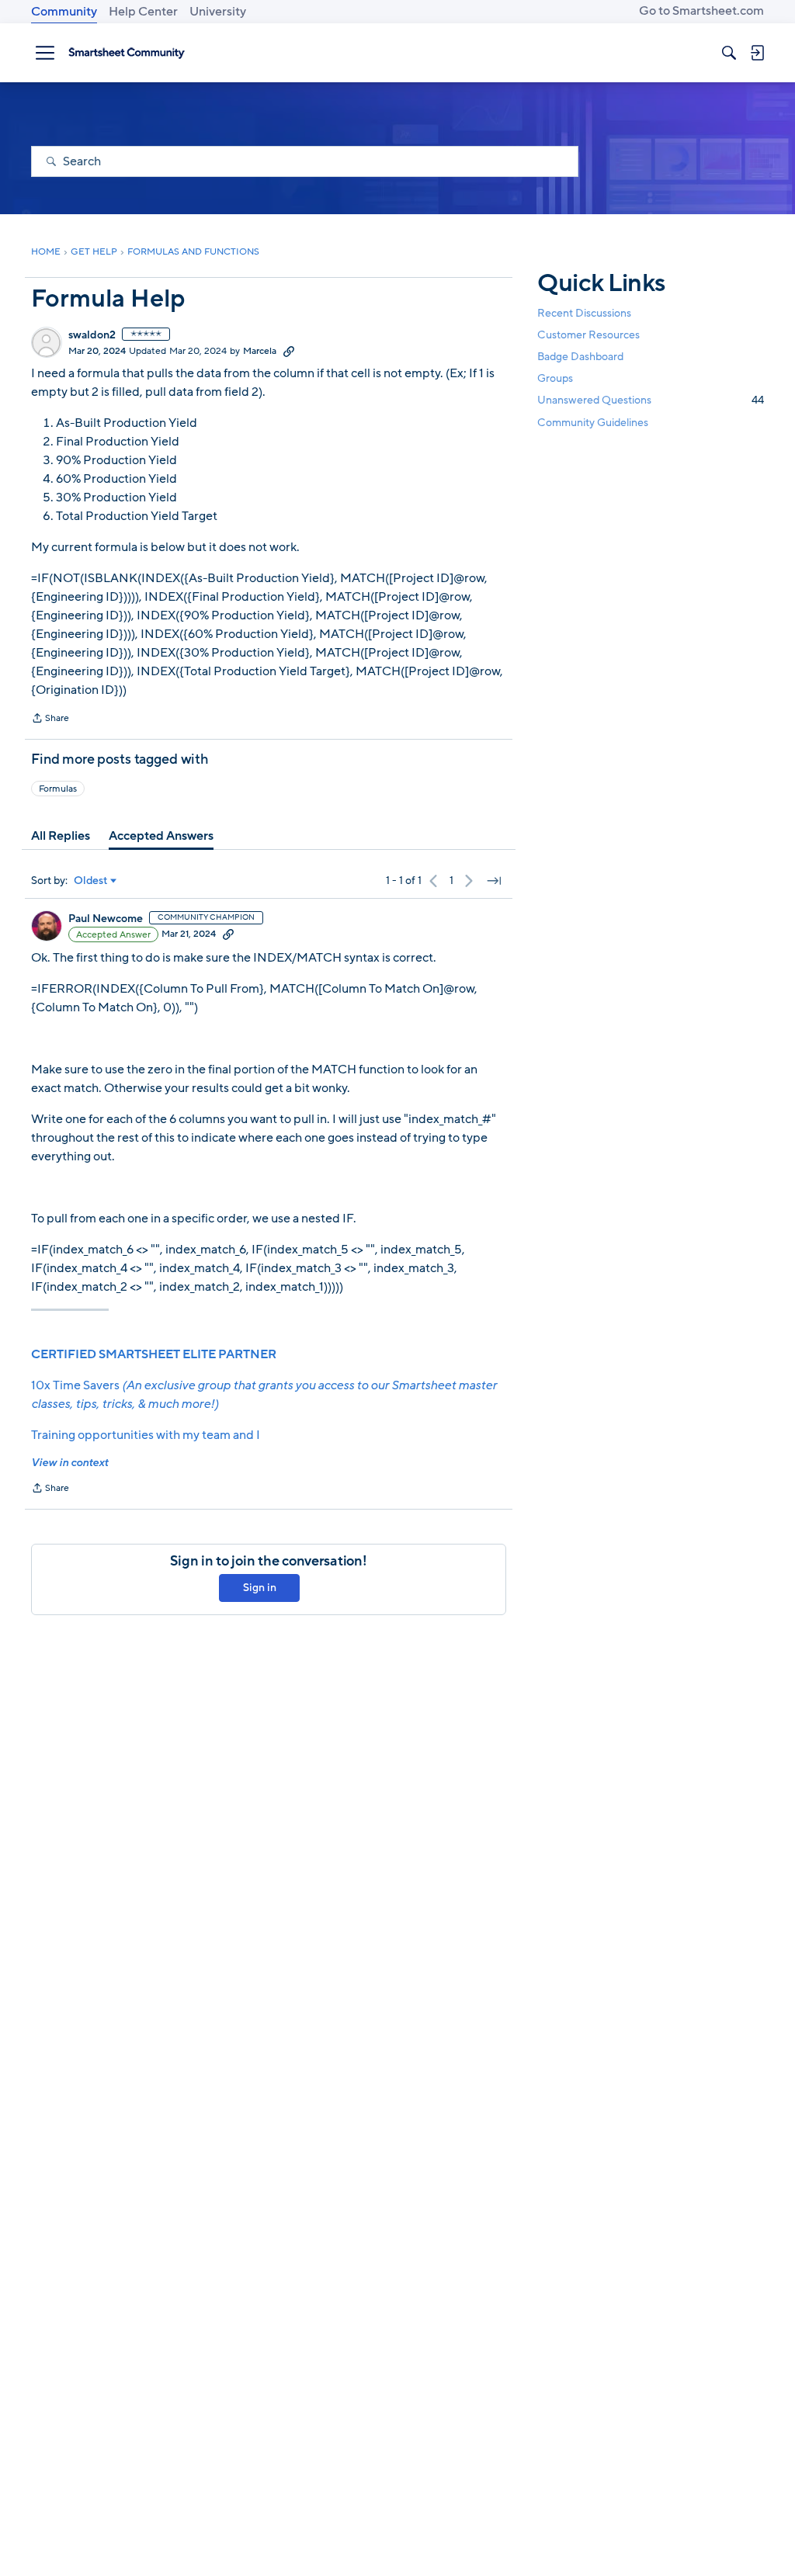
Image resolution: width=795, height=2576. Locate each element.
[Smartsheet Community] (127, 53)
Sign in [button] (260, 1588)
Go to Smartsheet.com (701, 11)
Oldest (91, 881)
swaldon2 (92, 335)
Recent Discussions (584, 313)
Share (50, 719)
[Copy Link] (289, 351)
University (218, 12)
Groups (555, 378)
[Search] (729, 53)
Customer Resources (588, 335)
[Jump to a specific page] (494, 881)
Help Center (143, 12)
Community (64, 12)
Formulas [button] (58, 789)
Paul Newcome (106, 919)
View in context (69, 1463)
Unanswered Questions (651, 400)
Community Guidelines (593, 423)
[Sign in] (757, 53)
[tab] (61, 836)
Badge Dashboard (580, 357)
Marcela (260, 351)
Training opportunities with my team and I (146, 1435)
